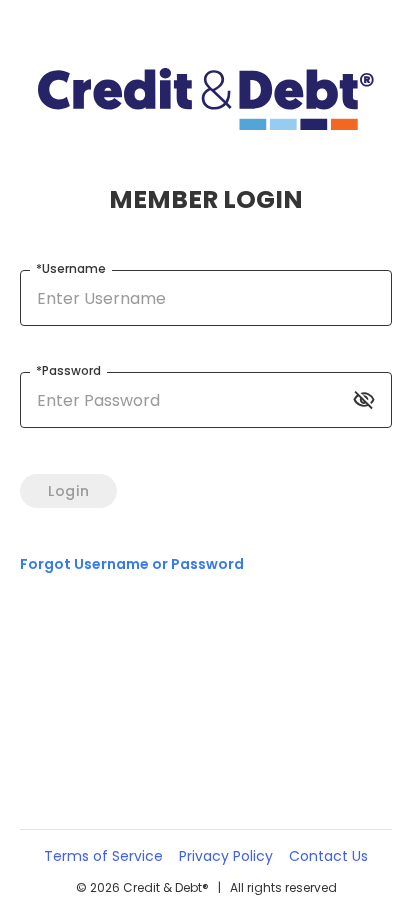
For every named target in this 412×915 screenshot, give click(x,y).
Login (68, 491)
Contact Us (328, 856)
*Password (68, 371)
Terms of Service (103, 856)
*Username (71, 269)
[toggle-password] (364, 400)
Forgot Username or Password (132, 564)
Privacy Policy (226, 856)
